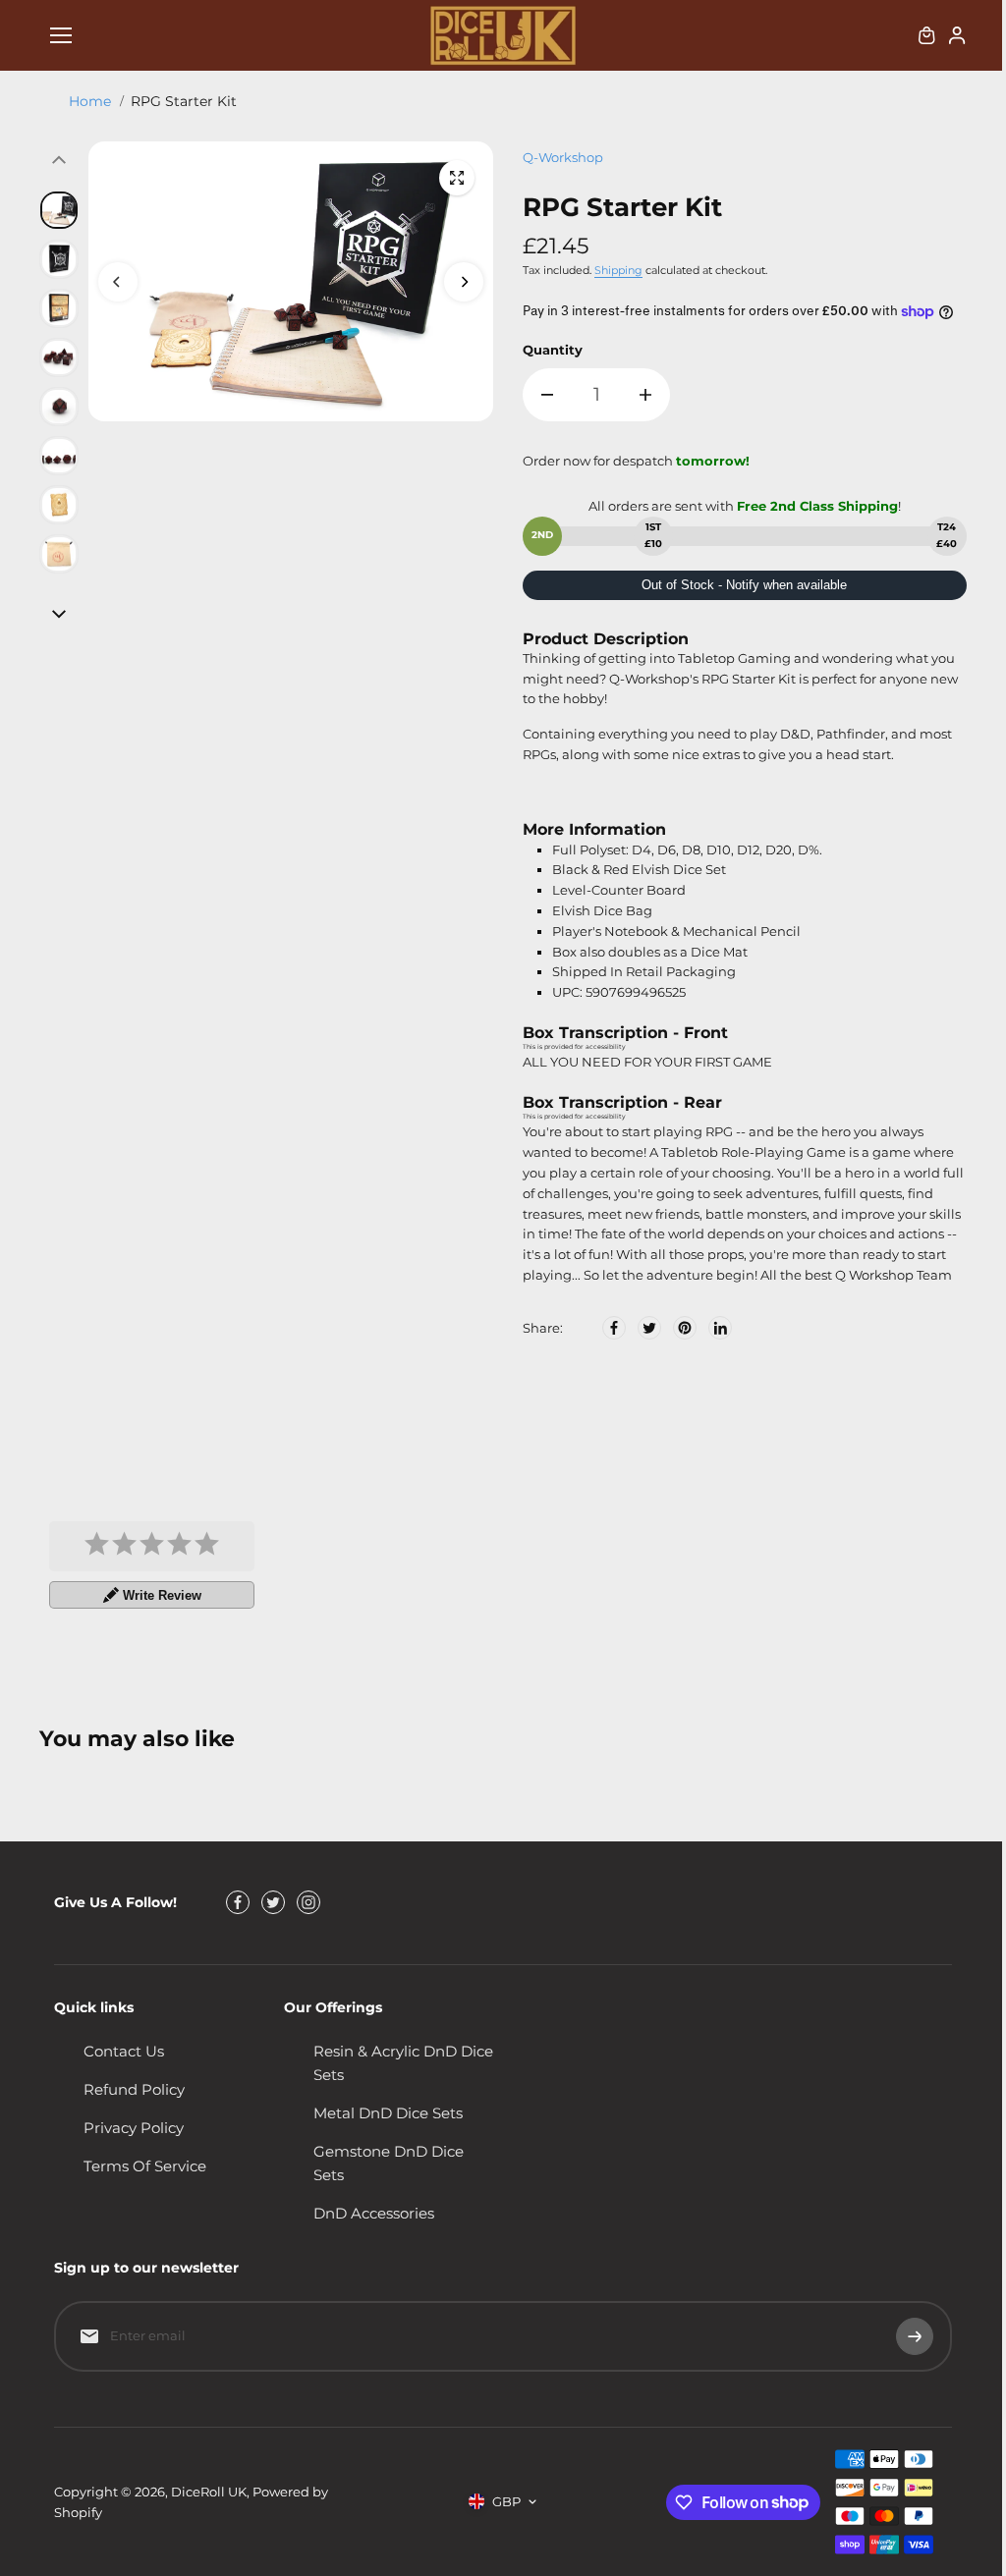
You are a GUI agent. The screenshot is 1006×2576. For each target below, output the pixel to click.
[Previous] (118, 282)
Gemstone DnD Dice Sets (389, 2163)
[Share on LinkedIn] (720, 1328)
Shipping (618, 270)
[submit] (915, 2336)
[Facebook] (614, 1328)
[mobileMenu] (61, 35)
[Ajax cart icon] (926, 35)
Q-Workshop (563, 157)
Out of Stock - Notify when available (744, 585)
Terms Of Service (145, 2166)
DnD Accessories (374, 2213)
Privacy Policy (134, 2128)
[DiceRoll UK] (503, 35)
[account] (957, 35)
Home (90, 101)
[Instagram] (308, 1902)
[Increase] (645, 395)
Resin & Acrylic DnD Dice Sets (403, 2063)
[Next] (464, 282)
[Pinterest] (685, 1328)
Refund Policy (134, 2089)
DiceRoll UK (209, 2492)
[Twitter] (649, 1328)
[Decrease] (547, 395)
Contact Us (124, 2051)
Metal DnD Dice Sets (388, 2113)
